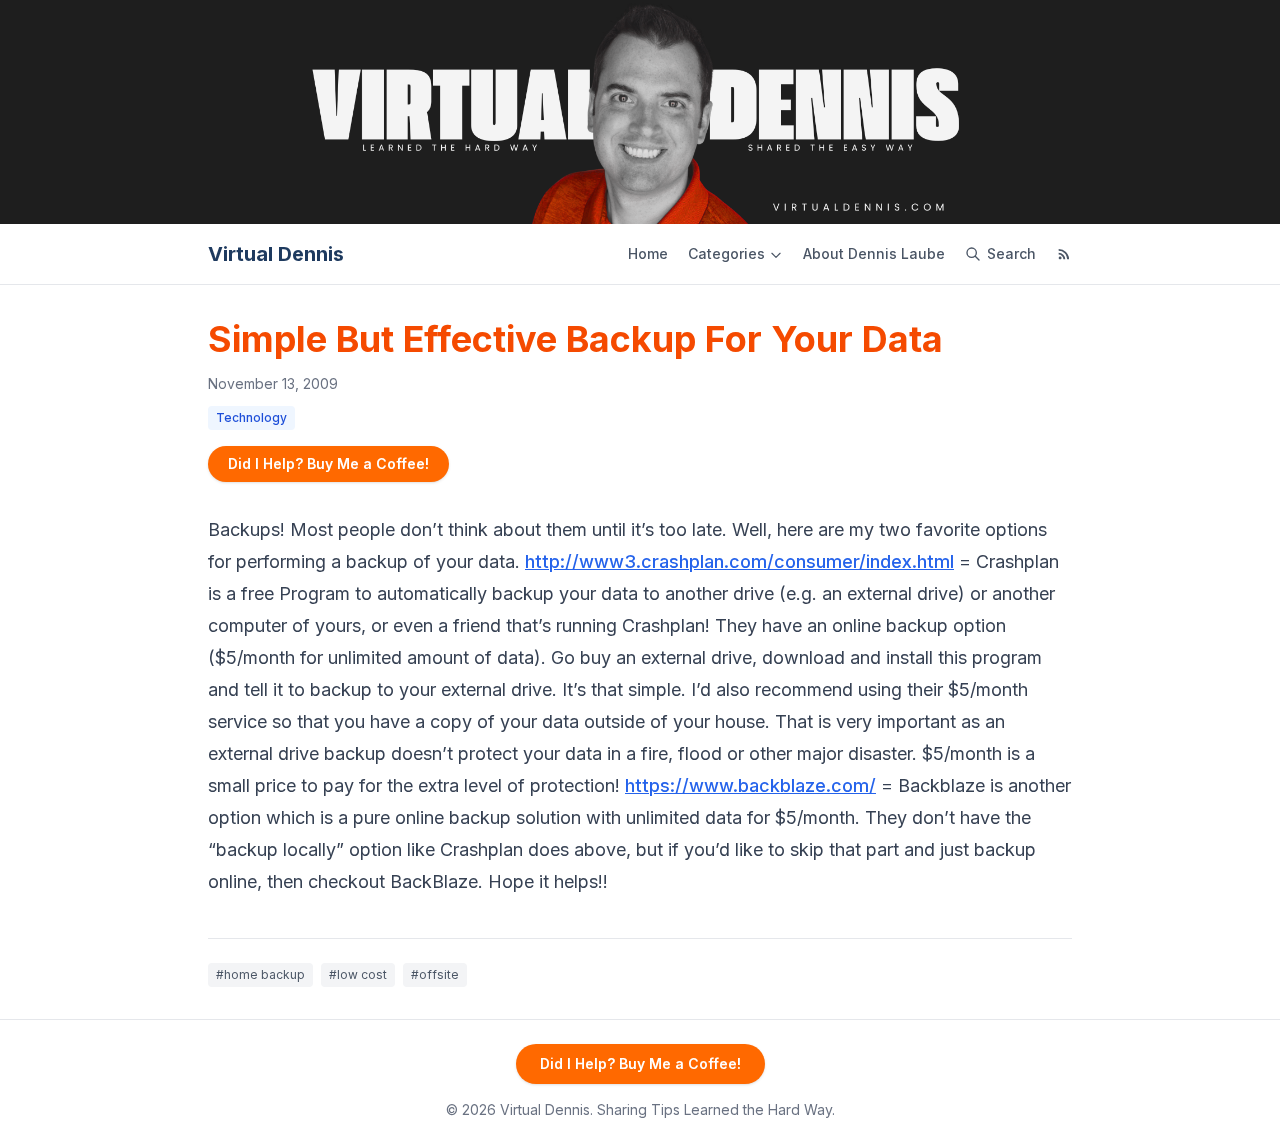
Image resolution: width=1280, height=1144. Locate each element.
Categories (726, 253)
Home (648, 253)
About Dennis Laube (874, 253)
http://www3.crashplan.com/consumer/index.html (739, 561)
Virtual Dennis (276, 254)
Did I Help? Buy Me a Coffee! (328, 463)
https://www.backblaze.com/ (750, 785)
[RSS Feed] (1064, 254)
